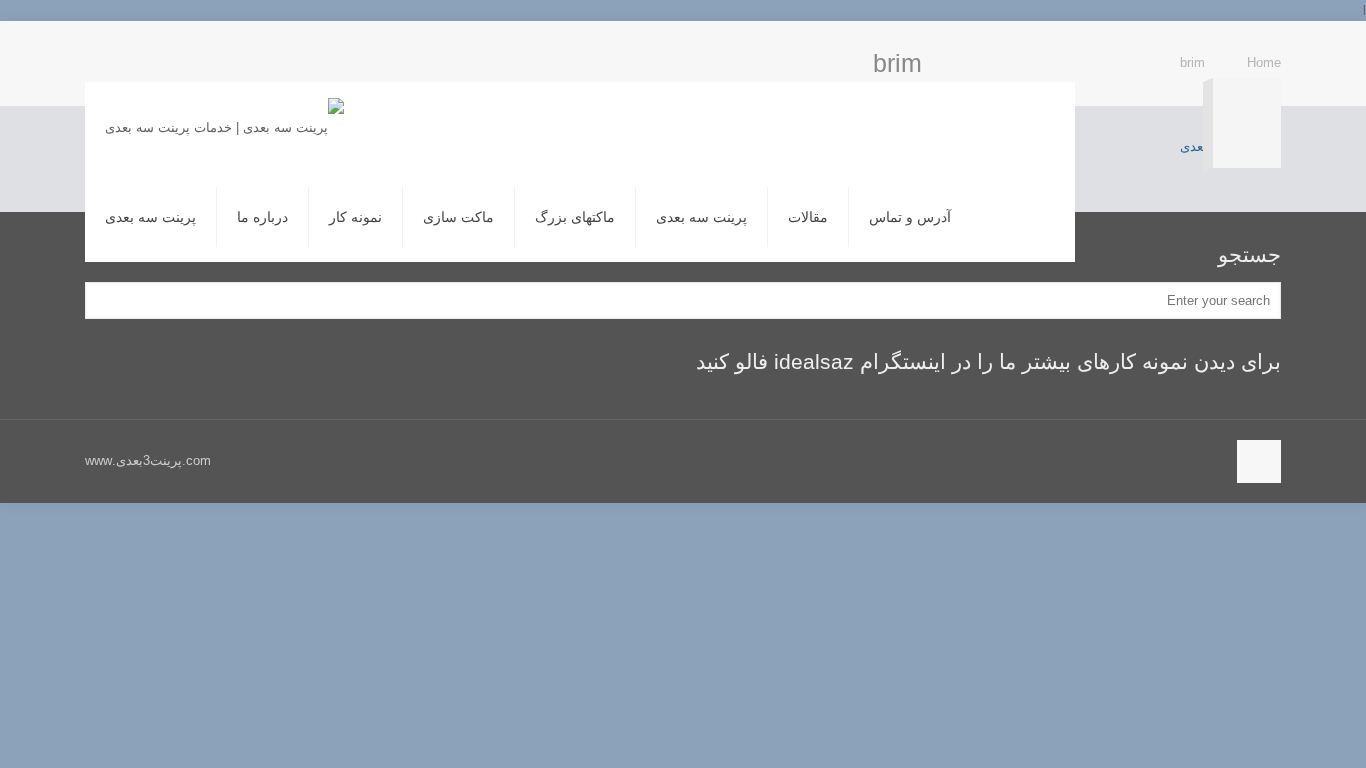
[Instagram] (1243, 50)
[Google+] (1264, 50)
